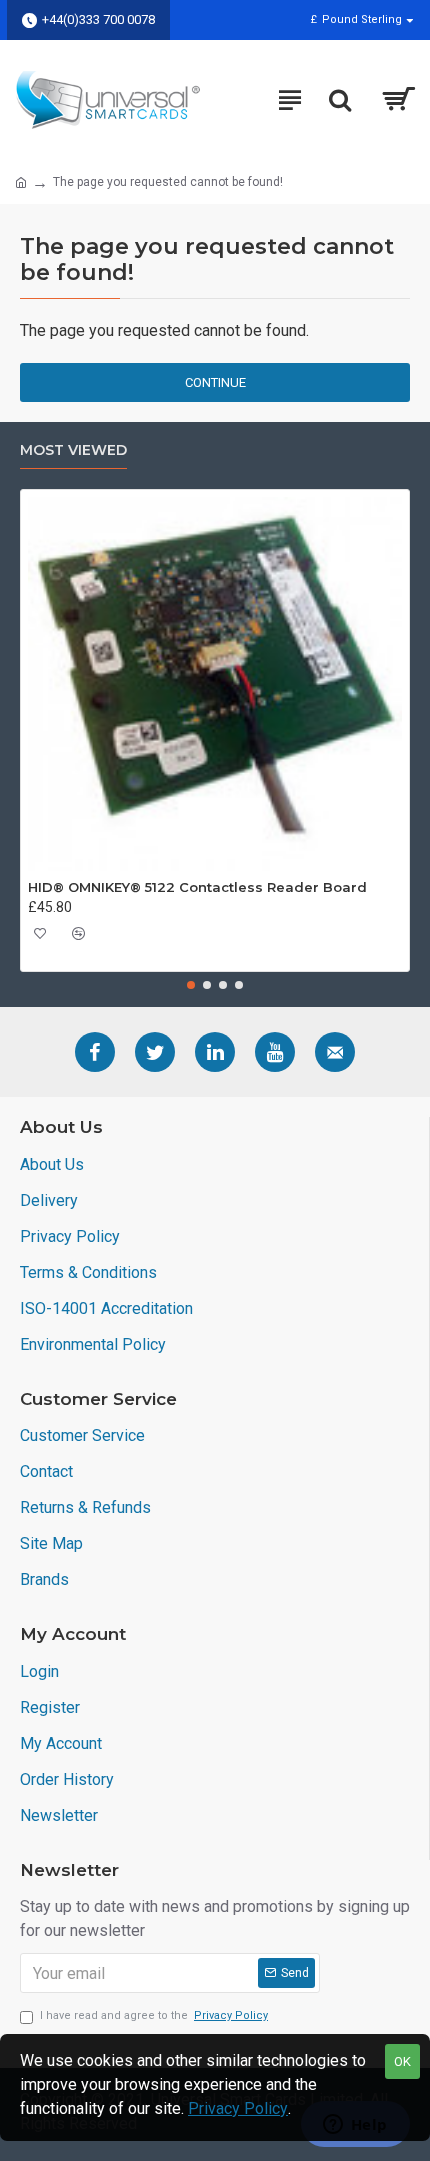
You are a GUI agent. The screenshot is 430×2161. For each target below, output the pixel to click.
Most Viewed (73, 450)
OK (402, 2061)
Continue (215, 382)
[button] (191, 985)
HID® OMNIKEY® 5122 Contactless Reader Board (197, 887)
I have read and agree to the (154, 2015)
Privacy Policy (238, 2108)
